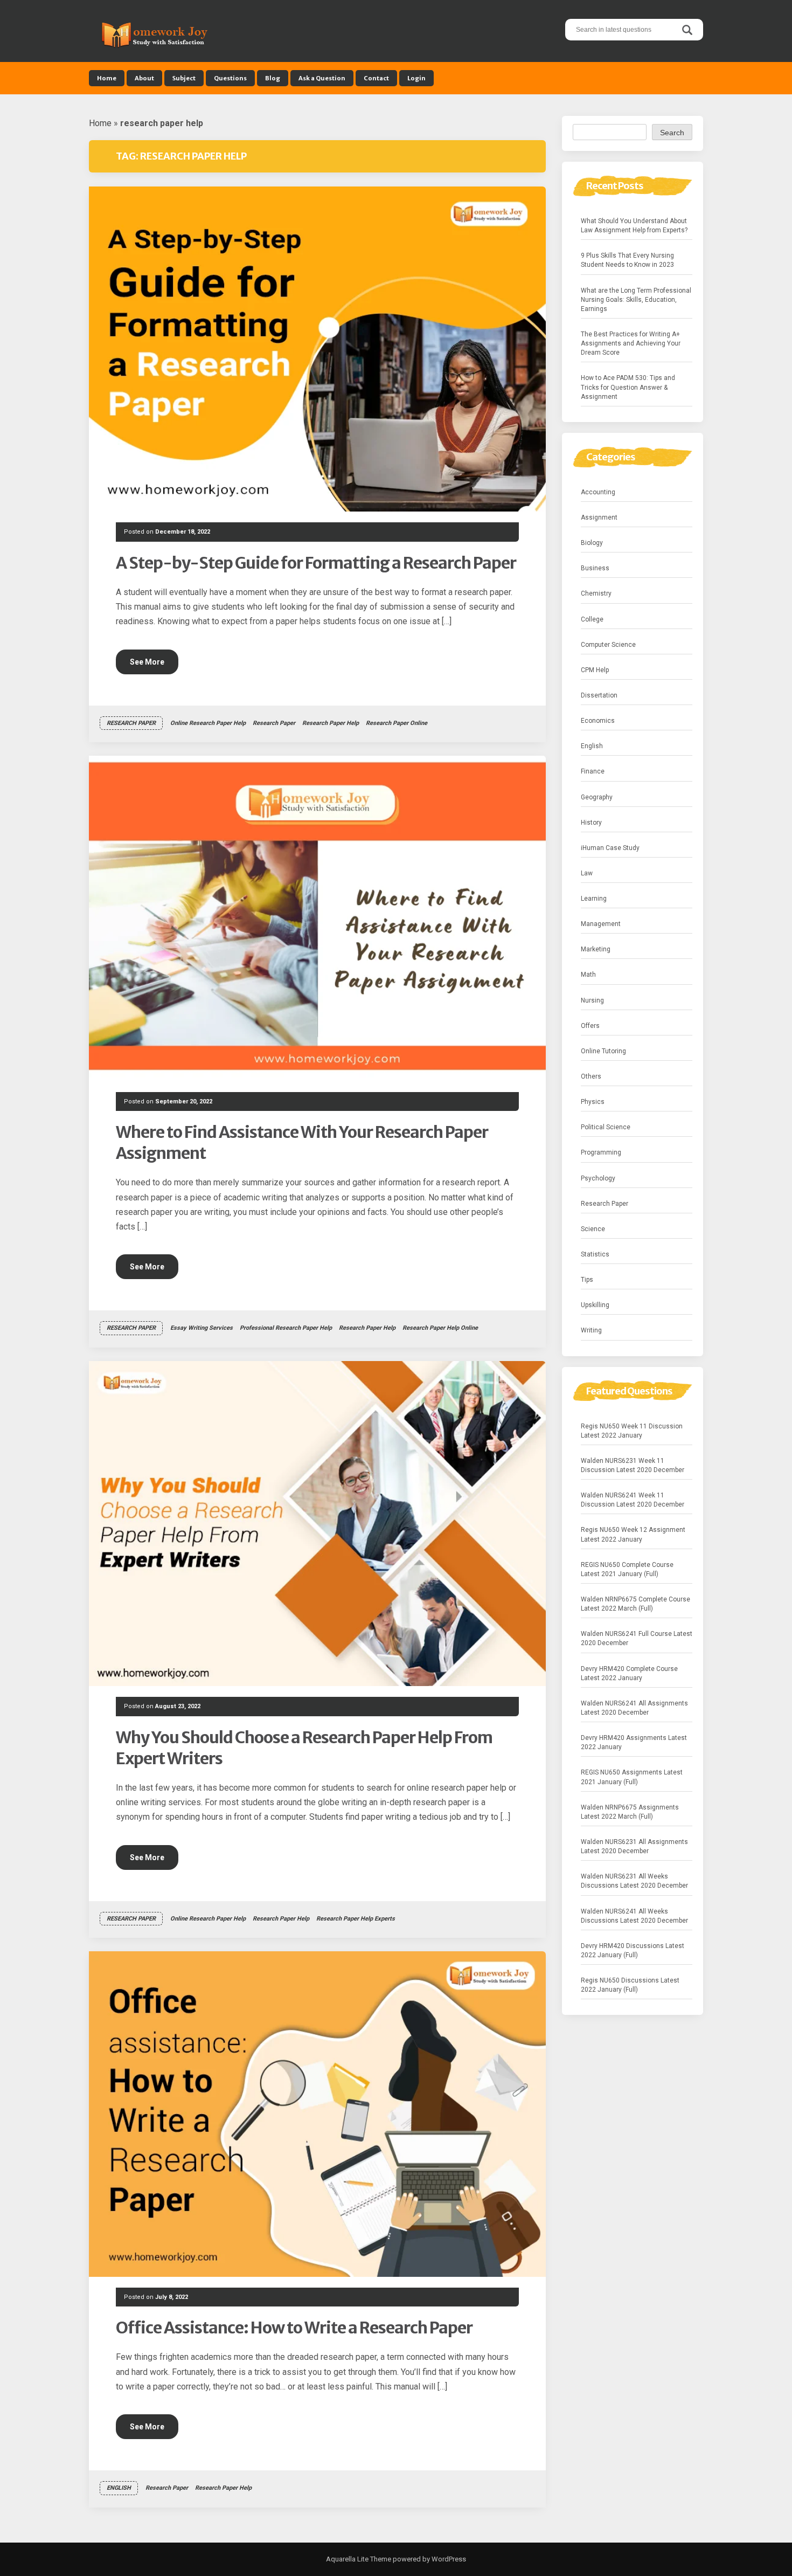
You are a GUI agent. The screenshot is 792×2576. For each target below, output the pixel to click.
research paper (274, 723)
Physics (593, 1102)
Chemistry (596, 593)
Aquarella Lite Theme (359, 2559)
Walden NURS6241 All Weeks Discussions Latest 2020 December (634, 1916)
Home (107, 78)
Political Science (606, 1127)
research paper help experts (356, 1919)
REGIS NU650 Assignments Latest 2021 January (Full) (632, 1777)
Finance (593, 771)
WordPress (448, 2559)
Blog (273, 78)
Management (601, 924)
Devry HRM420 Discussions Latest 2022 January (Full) (633, 1950)
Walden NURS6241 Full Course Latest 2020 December (637, 1638)
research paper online (397, 723)
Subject (184, 78)
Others (591, 1076)
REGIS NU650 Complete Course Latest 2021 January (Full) (627, 1569)
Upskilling (595, 1305)
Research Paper (131, 723)
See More (147, 662)
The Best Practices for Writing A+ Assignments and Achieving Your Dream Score (631, 343)
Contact (376, 78)
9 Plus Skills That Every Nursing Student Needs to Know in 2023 (627, 260)
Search (672, 133)
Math (588, 975)
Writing (591, 1330)
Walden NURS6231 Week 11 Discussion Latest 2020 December (633, 1465)
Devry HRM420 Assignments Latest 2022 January (634, 1742)
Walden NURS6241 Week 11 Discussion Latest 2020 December (633, 1500)
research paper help (331, 723)
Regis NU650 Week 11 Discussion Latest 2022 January (632, 1431)
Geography (597, 797)
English (119, 2488)
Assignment (599, 517)
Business (595, 568)
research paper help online (440, 1328)
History (591, 823)
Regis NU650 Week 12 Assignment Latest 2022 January (633, 1534)
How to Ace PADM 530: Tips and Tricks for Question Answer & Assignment (628, 387)
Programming (601, 1152)
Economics (598, 721)
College (592, 619)
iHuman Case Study (610, 848)
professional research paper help (286, 1328)
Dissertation (599, 695)
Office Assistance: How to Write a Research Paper (294, 2328)
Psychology (598, 1178)
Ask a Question (322, 78)
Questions (230, 78)
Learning (594, 899)
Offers (590, 1026)
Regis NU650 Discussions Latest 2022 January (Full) (630, 1985)
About (144, 78)
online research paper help (208, 723)
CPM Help (595, 670)
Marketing (596, 949)
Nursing (592, 1000)
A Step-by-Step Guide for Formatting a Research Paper (316, 563)
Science (593, 1229)
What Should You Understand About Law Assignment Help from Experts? (634, 226)
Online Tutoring (603, 1051)
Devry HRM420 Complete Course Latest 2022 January (629, 1673)
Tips (587, 1280)
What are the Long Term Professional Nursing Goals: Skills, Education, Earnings (636, 300)
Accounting (598, 492)
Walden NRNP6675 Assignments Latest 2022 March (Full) (630, 1812)
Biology (592, 543)
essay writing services (202, 1328)
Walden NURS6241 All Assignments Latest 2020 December (634, 1708)
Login (416, 78)
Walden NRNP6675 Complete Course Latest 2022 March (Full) (635, 1604)
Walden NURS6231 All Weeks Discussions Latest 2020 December (634, 1881)
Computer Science (608, 645)
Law (587, 873)
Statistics (595, 1254)
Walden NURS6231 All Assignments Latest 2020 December (634, 1846)
